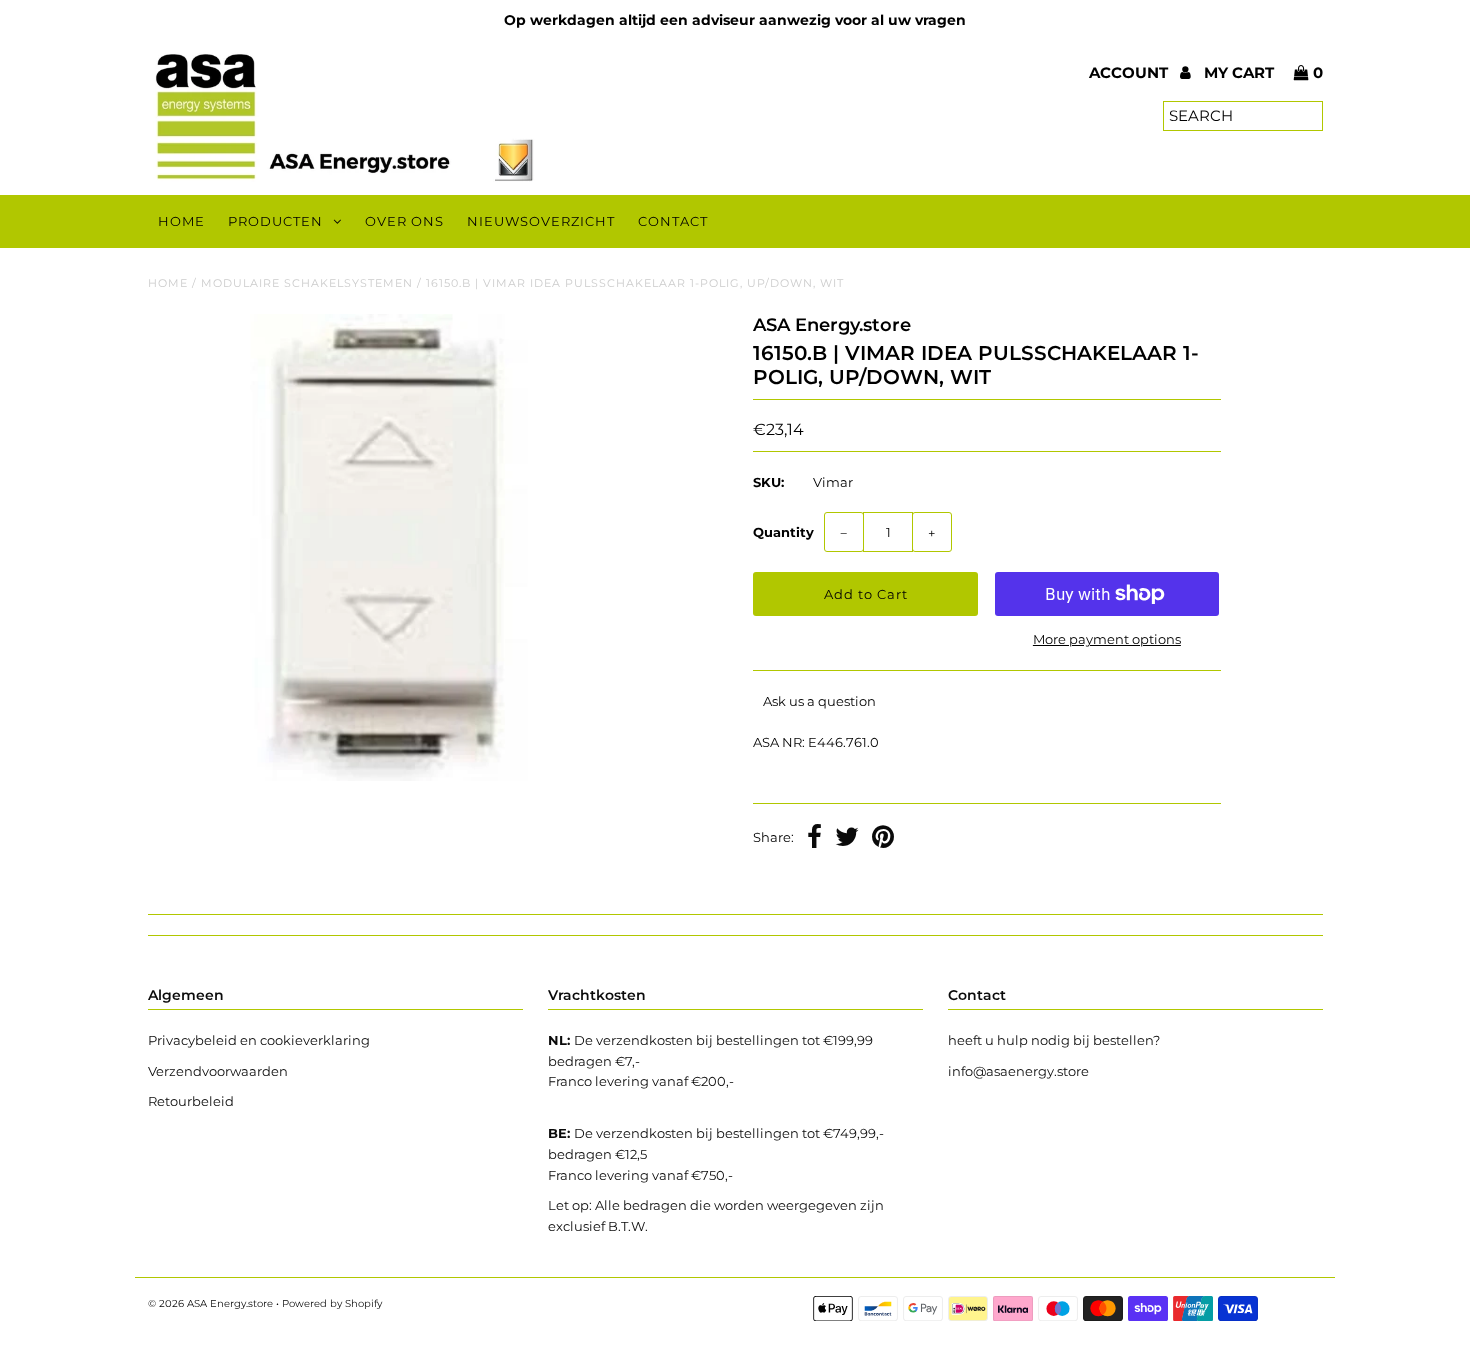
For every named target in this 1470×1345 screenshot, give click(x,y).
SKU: (768, 482)
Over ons (404, 221)
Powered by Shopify (332, 1303)
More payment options (1107, 639)
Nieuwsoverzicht (541, 221)
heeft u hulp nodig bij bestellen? (1054, 1040)
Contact (673, 221)
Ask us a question (819, 701)
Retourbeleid (191, 1101)
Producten (275, 221)
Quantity (783, 532)
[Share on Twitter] (847, 839)
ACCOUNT (1130, 72)
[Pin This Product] (883, 839)
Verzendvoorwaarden (218, 1071)
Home (181, 221)
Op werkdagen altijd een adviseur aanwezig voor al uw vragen (735, 20)
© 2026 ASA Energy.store (210, 1303)
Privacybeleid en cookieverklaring (259, 1040)
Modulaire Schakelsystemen (307, 283)
